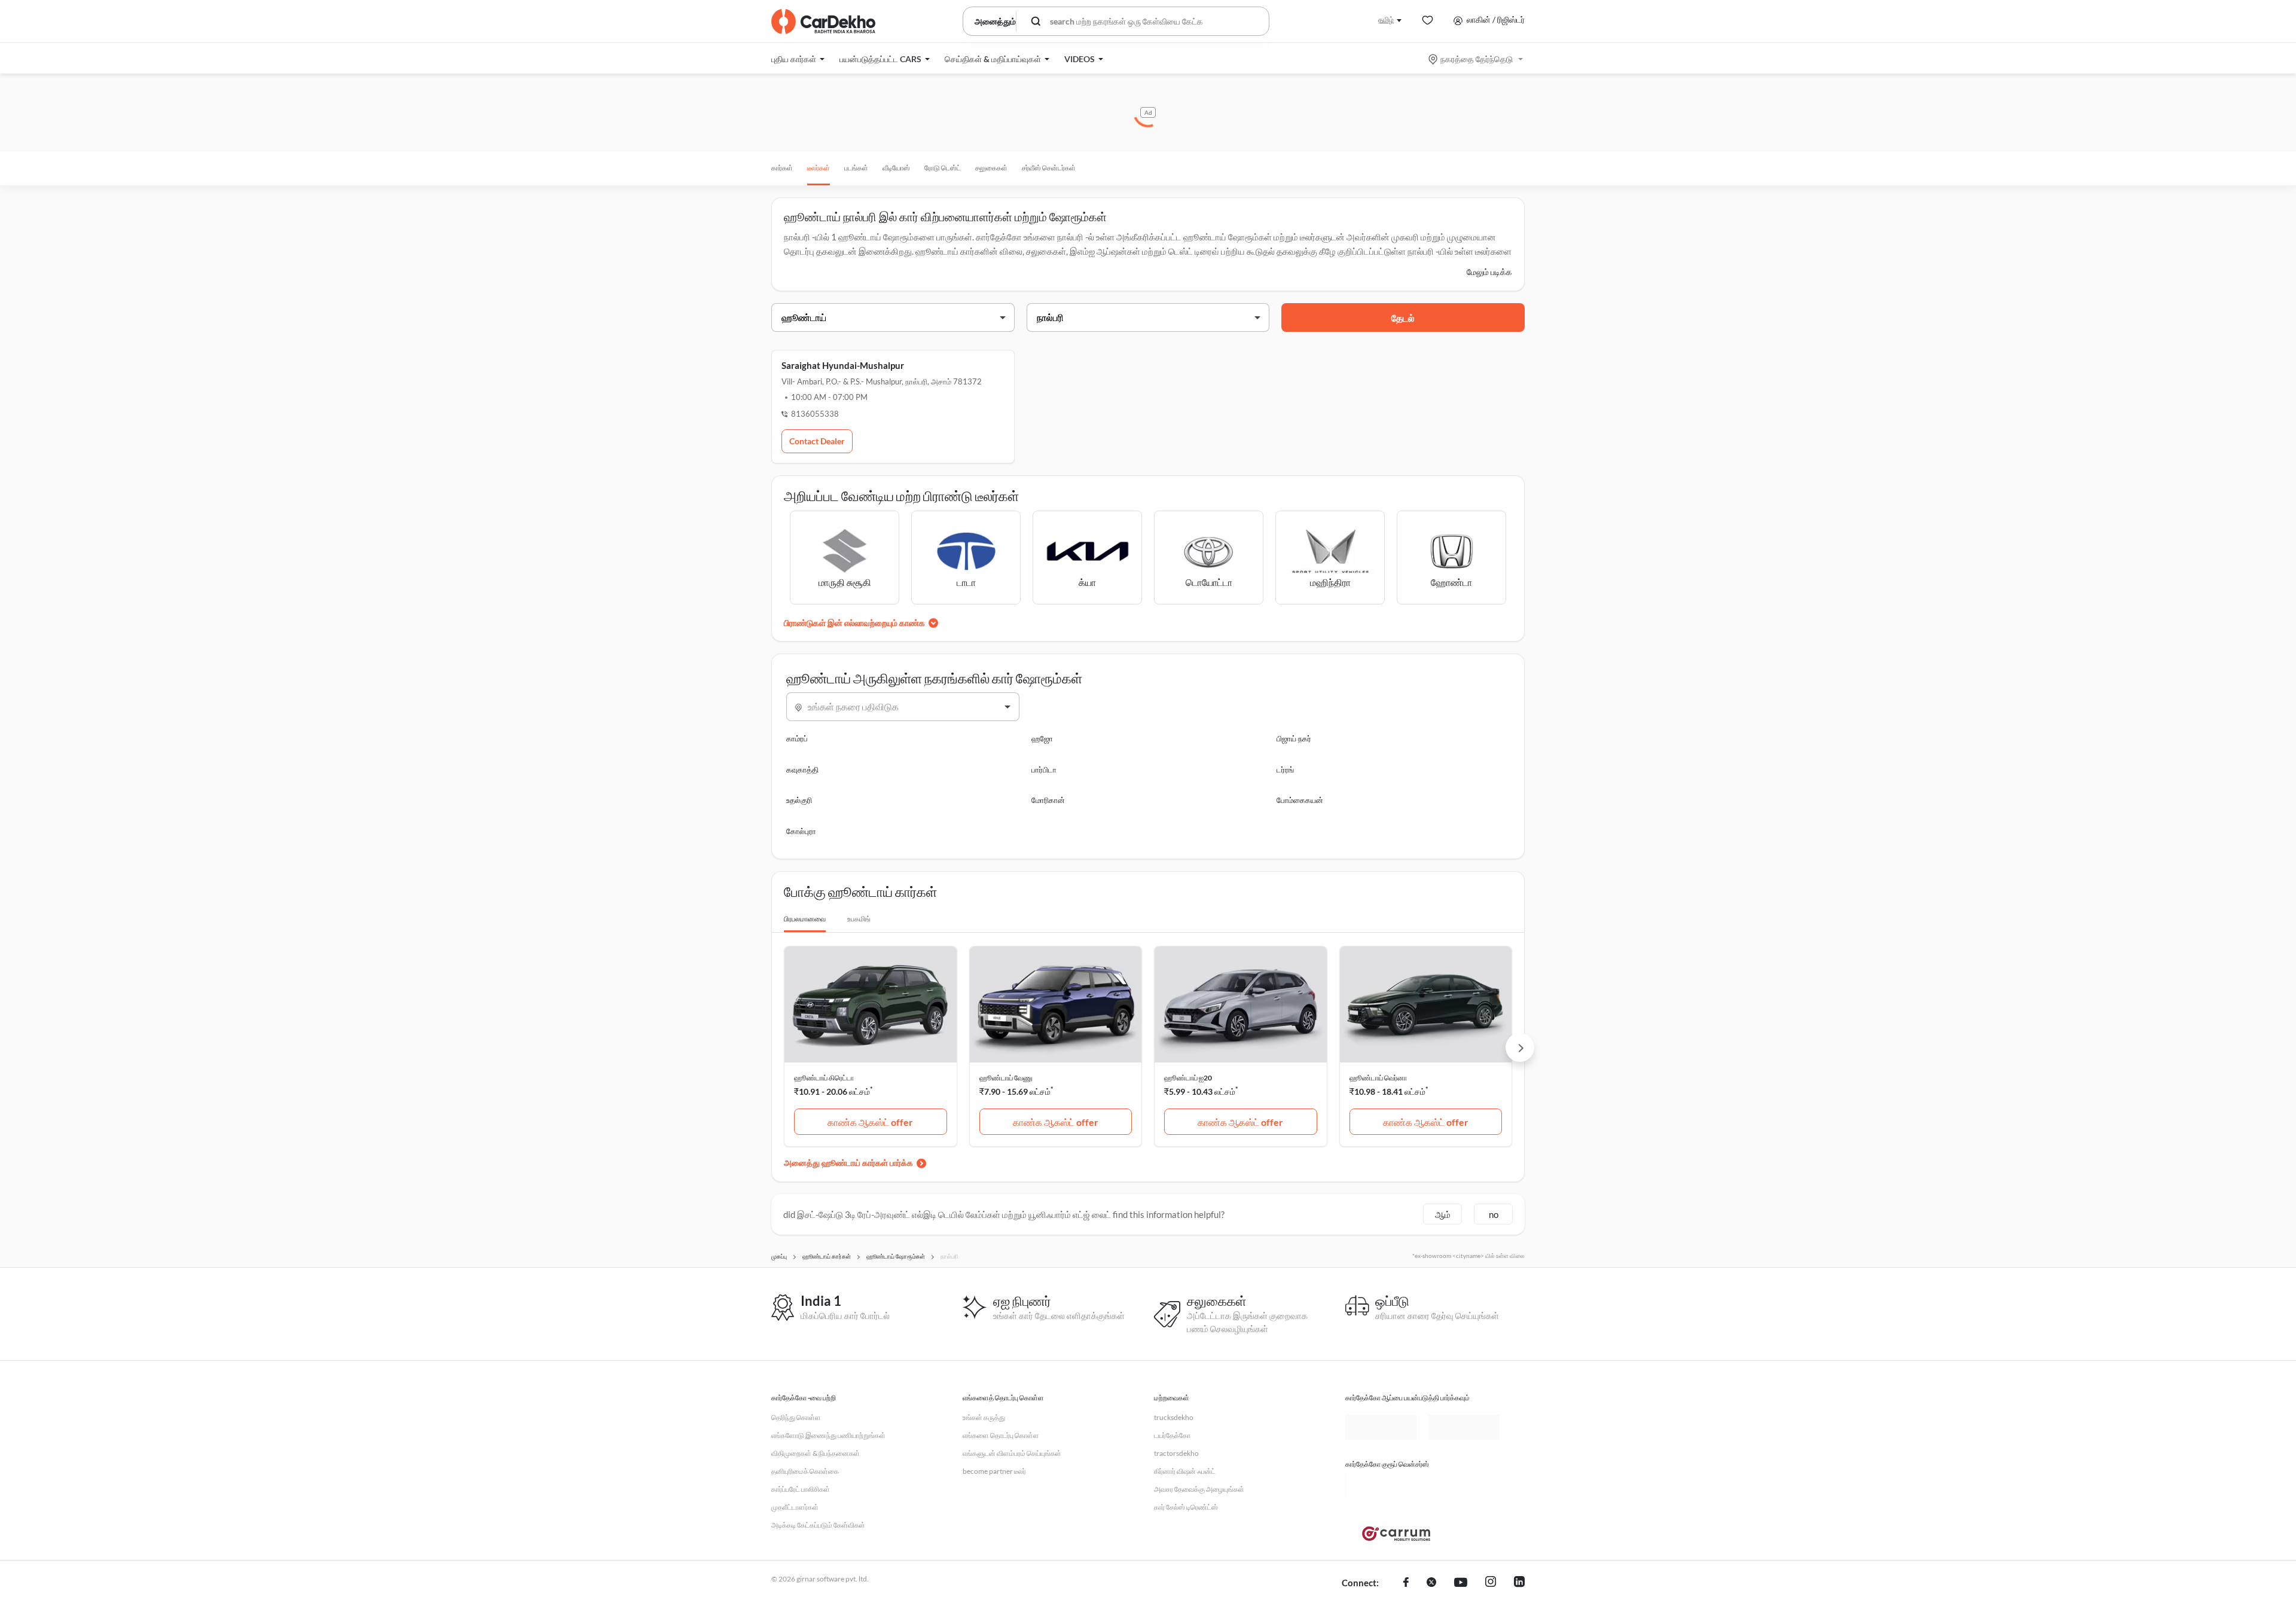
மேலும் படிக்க (1489, 272)
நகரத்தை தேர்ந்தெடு (1477, 59)
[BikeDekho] (1381, 1485)
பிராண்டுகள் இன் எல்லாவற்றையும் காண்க (854, 623)
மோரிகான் (1048, 800)
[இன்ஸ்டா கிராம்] (1491, 1583)
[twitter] (1431, 1583)
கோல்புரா (801, 831)
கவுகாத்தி (802, 770)
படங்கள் (856, 168)
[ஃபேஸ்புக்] (1406, 1583)
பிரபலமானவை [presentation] (805, 919)
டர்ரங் (1285, 770)
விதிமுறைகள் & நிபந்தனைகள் (816, 1453)
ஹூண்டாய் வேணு (1006, 1078)
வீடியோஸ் (896, 168)
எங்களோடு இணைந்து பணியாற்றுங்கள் (828, 1435)
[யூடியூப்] (1461, 1583)
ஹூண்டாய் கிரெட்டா (824, 1078)
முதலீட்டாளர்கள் (795, 1507)
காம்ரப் (797, 738)
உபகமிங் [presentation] (859, 919)
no (1494, 1214)
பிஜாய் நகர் (1294, 738)
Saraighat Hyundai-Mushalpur (843, 365)
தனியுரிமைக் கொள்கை (805, 1471)
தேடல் (1403, 318)
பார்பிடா (1044, 770)
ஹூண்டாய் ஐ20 (1188, 1078)
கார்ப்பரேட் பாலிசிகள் (801, 1489)
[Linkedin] (1519, 1583)
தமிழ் (1386, 19)
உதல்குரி (799, 800)
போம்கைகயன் (1300, 800)
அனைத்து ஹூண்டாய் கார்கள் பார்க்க (848, 1163)
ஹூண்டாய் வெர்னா (1378, 1078)
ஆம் (1443, 1214)
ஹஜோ (1042, 738)
